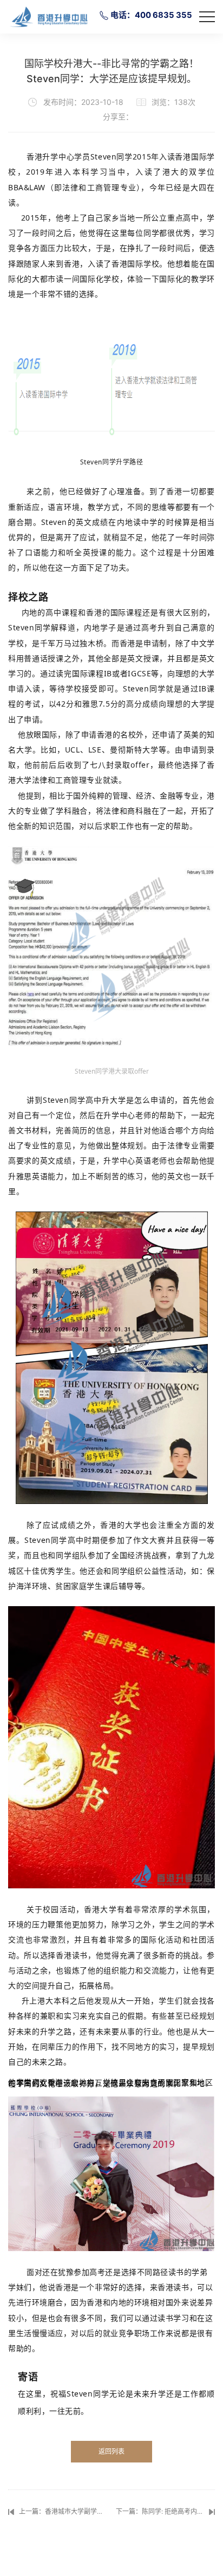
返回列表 (111, 2451)
